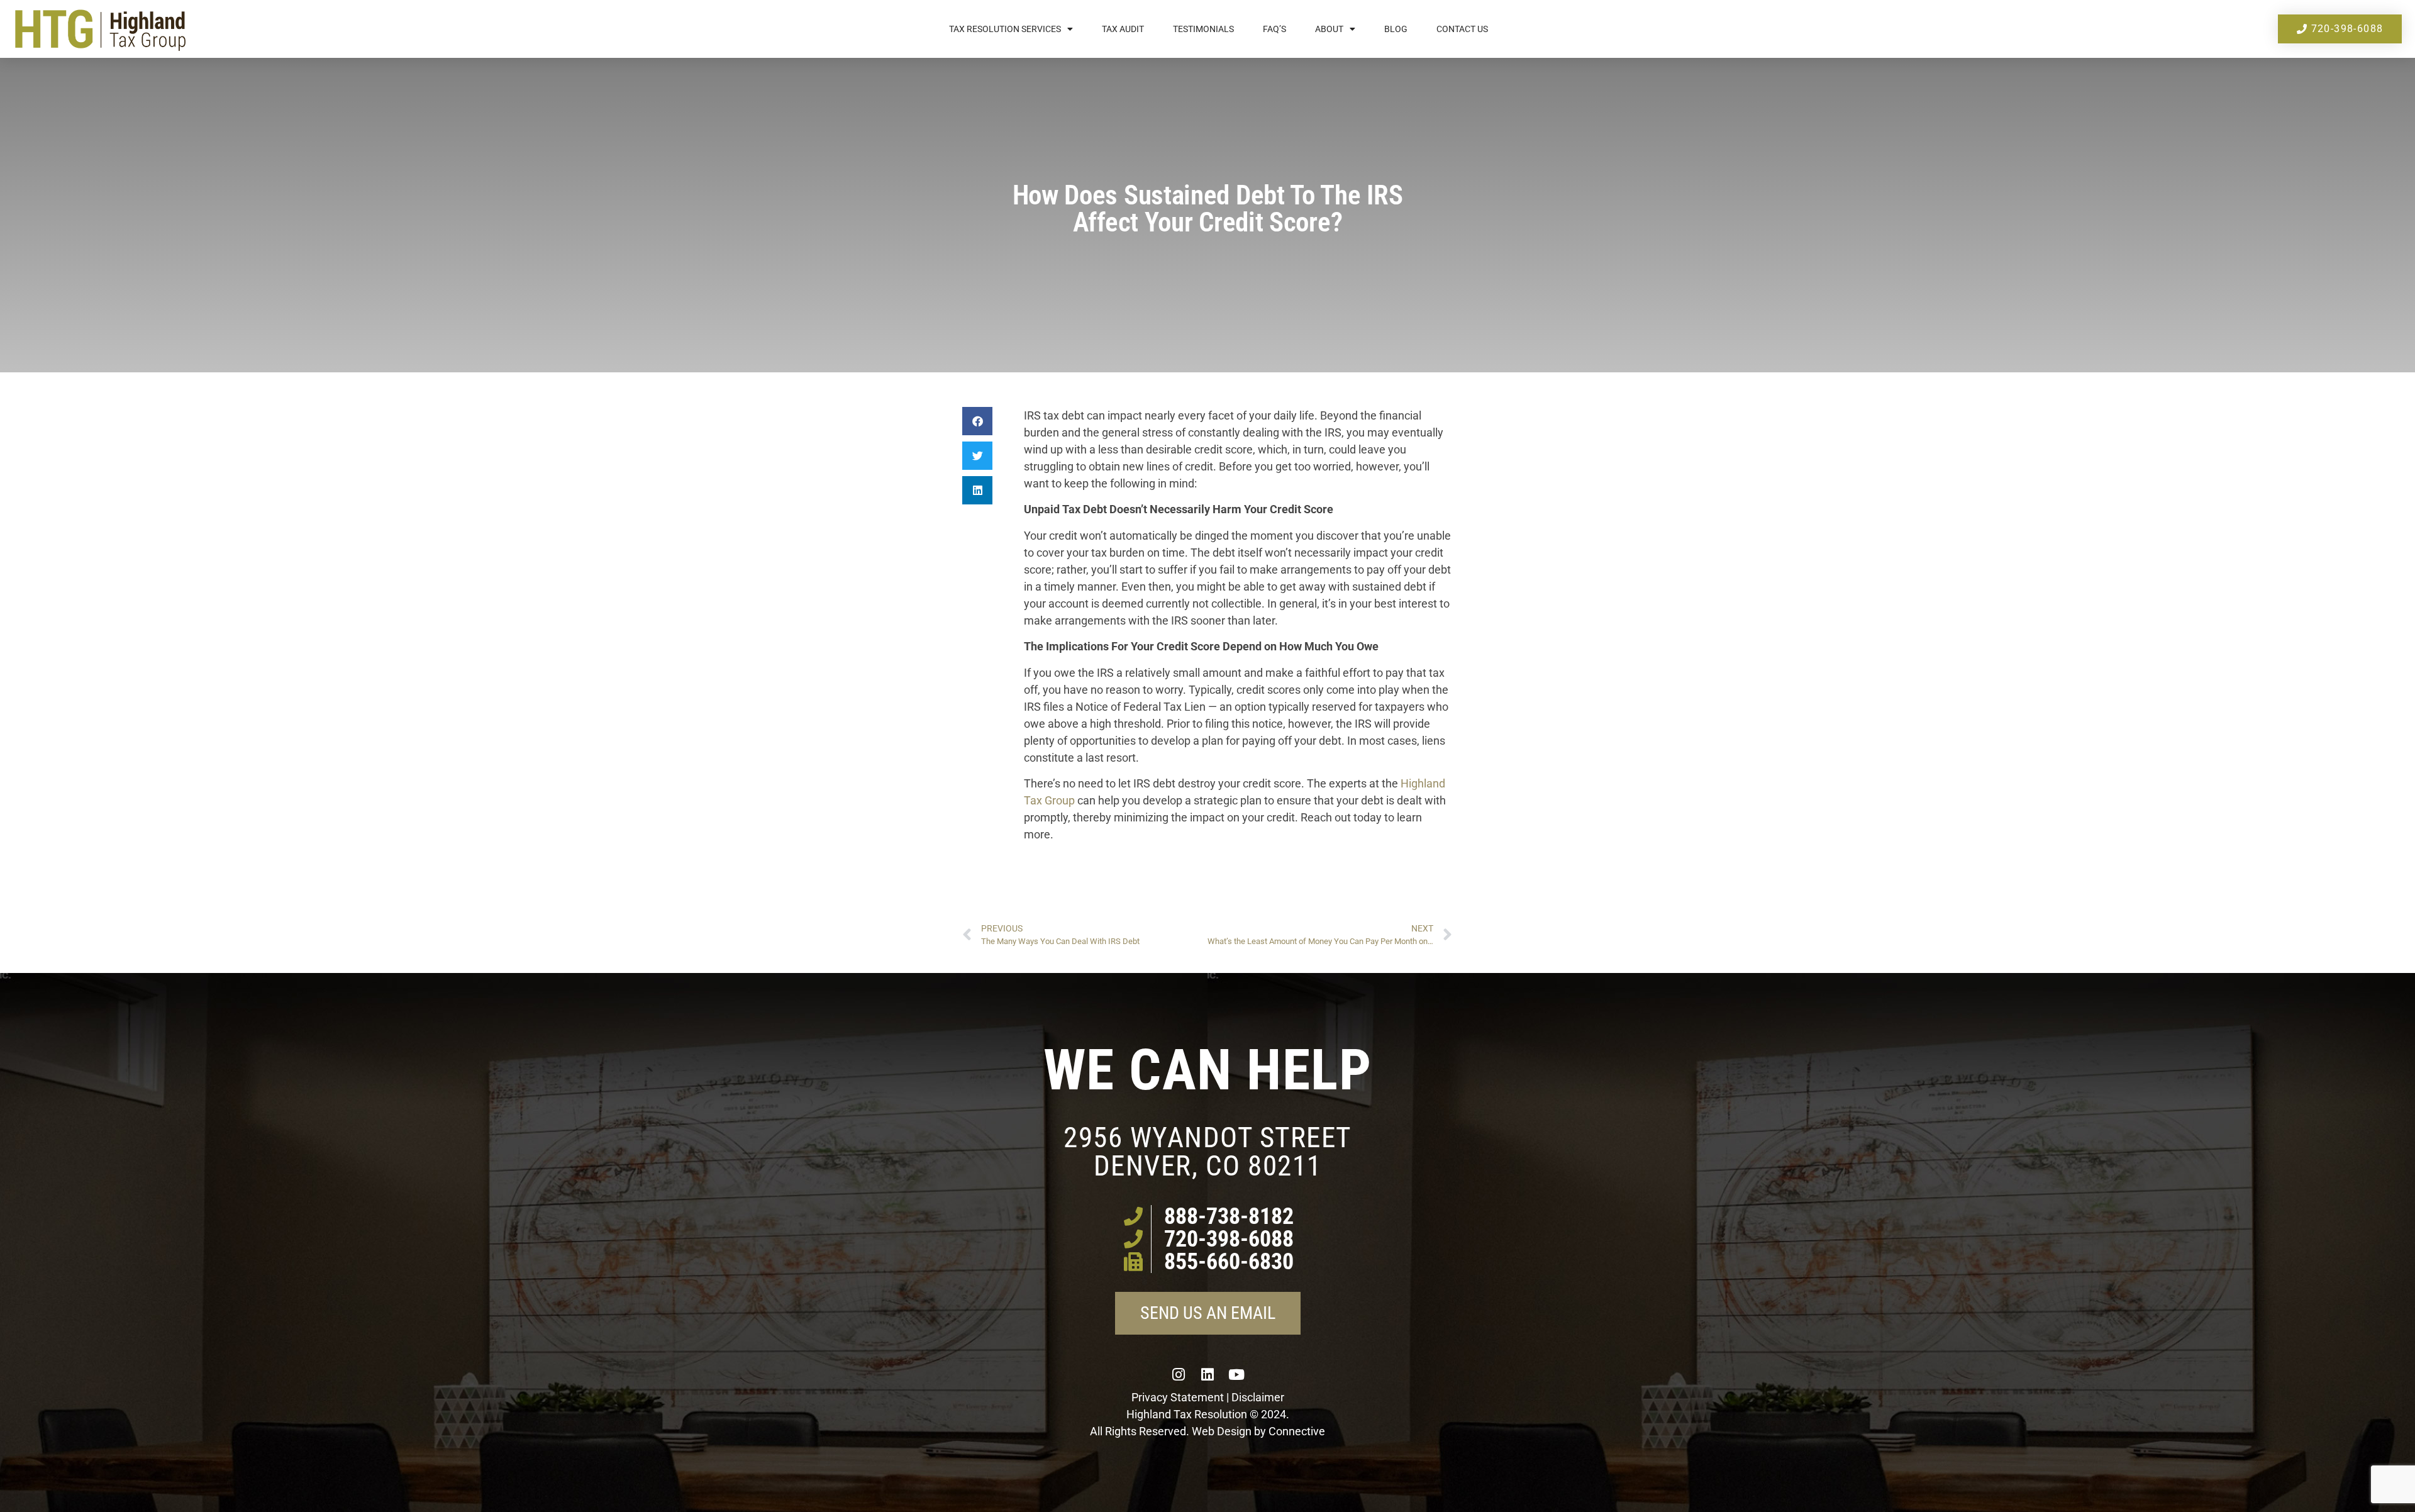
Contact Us (1462, 29)
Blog (1396, 29)
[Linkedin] (1207, 1374)
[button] (977, 421)
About (1329, 29)
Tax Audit (1123, 29)
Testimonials (1203, 29)
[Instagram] (1179, 1374)
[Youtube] (1236, 1374)
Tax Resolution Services (1005, 29)
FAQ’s (1274, 29)
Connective (1297, 1431)
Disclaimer (1258, 1397)
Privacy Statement (1178, 1397)
